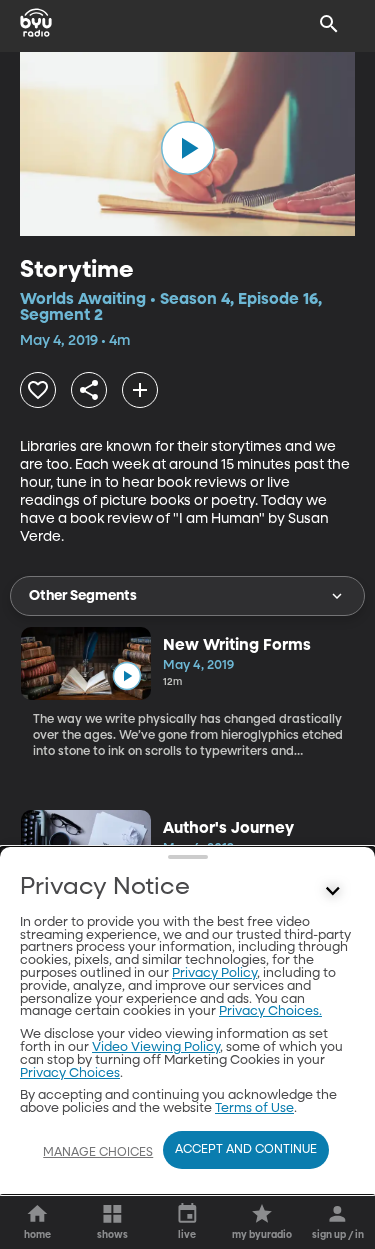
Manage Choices (98, 1153)
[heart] (38, 390)
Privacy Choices (70, 1073)
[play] (188, 148)
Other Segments (83, 596)
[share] (89, 390)
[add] (140, 390)
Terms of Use (254, 1108)
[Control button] (333, 892)
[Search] (329, 24)
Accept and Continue (246, 1150)
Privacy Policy (214, 973)
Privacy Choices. (270, 1011)
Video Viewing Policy (156, 1047)
